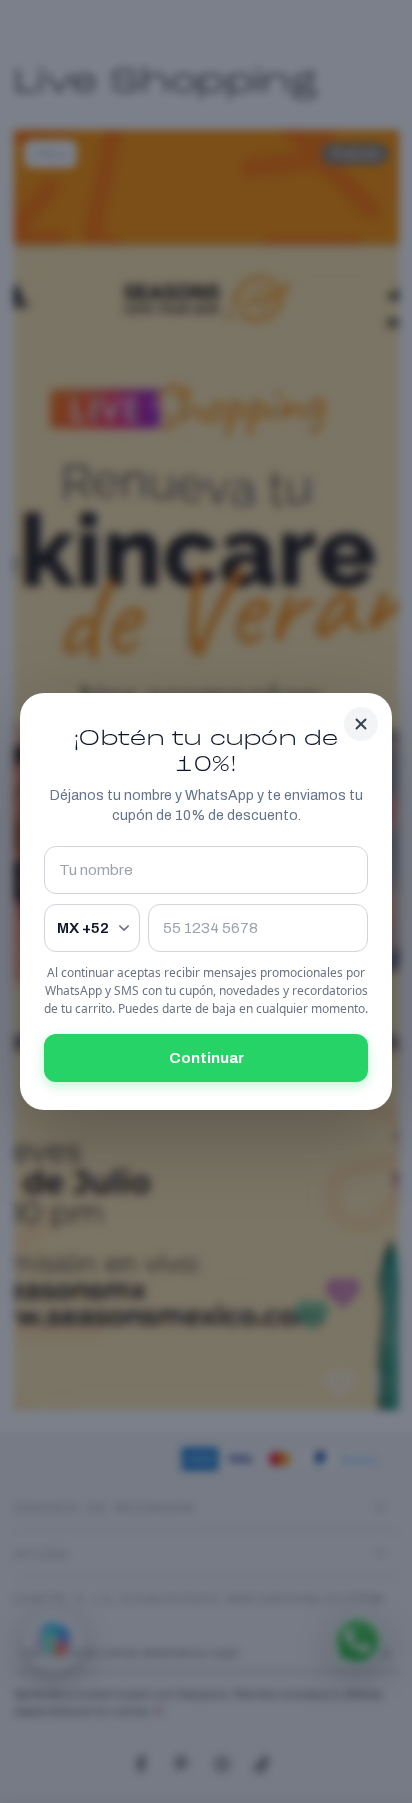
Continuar (206, 1058)
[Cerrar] (361, 724)
